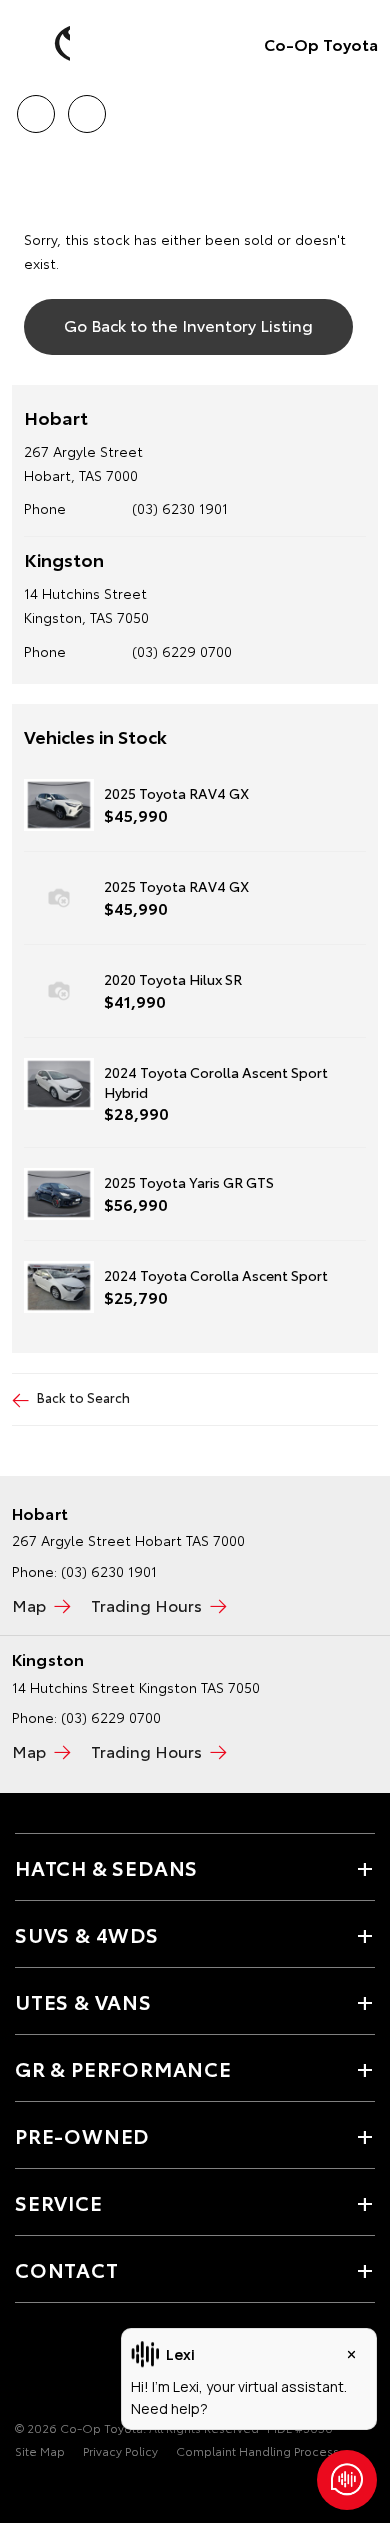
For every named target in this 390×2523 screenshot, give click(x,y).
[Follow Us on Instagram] (61, 2366)
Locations (86, 107)
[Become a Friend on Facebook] (27, 2366)
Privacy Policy (120, 2450)
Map (29, 1604)
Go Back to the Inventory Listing (188, 324)
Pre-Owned (82, 2135)
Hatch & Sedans (106, 1867)
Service (59, 2202)
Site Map (40, 2450)
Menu (363, 107)
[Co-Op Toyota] (45, 44)
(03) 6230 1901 (180, 508)
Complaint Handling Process (257, 2450)
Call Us (35, 107)
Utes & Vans (83, 2001)
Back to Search (83, 1397)
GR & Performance (123, 2068)
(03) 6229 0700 (182, 651)
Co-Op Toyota (321, 43)
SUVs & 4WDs (87, 1934)
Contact (67, 2269)
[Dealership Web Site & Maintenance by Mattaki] (54, 2492)
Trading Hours (146, 1604)
